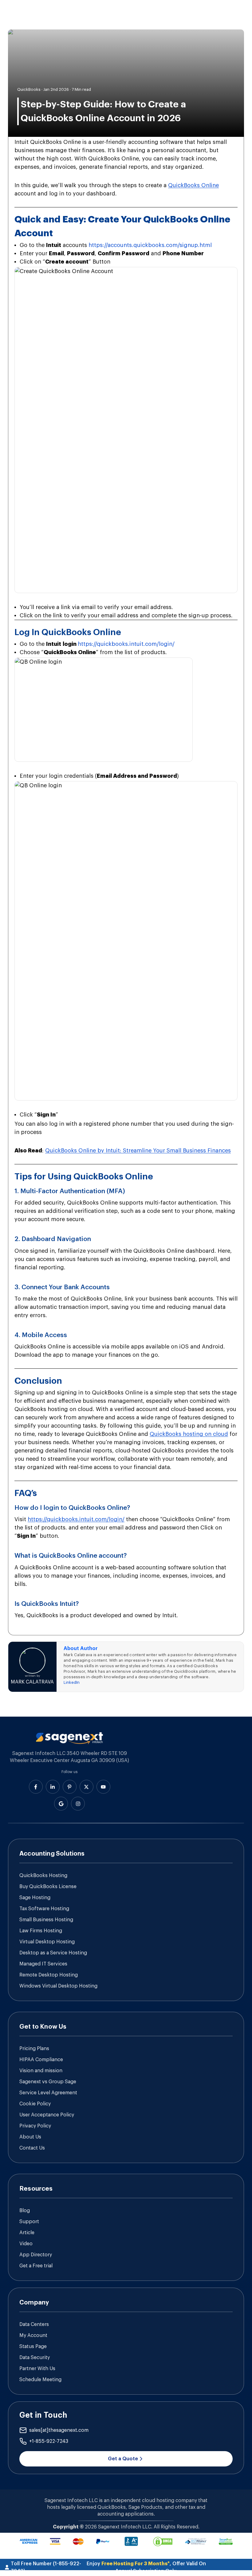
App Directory (36, 2255)
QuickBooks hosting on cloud (189, 1434)
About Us (30, 2137)
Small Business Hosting (46, 1920)
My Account (33, 2335)
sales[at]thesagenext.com (59, 2430)
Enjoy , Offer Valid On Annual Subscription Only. (146, 2567)
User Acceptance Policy (47, 2115)
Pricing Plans (34, 2049)
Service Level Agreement (48, 2093)
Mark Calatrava (32, 1682)
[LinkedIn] (53, 1787)
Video (26, 2244)
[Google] (61, 1804)
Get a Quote (123, 2459)
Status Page (33, 2347)
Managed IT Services (43, 1964)
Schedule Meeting (40, 2380)
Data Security (35, 2358)
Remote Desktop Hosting (49, 1975)
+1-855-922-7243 (49, 2441)
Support (29, 2222)
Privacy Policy (35, 2126)
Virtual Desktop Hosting (47, 1942)
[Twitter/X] (87, 1787)
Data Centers (34, 2324)
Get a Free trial (36, 2266)
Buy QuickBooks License (48, 1887)
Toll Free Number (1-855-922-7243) (46, 2567)
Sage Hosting (35, 1898)
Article (27, 2233)
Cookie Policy (35, 2104)
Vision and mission (41, 2071)
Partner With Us (37, 2369)
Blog (25, 2211)
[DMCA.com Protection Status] (163, 2541)
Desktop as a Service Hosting (53, 1953)
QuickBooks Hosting (43, 1876)
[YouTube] (103, 1787)
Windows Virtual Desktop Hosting (58, 1986)
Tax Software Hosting (44, 1909)
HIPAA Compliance (41, 2060)
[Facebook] (36, 1787)
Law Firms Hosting (41, 1931)
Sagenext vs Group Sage (48, 2082)
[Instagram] (78, 1804)
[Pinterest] (70, 1787)
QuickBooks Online (193, 185)
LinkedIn (72, 1682)
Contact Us (32, 2148)
